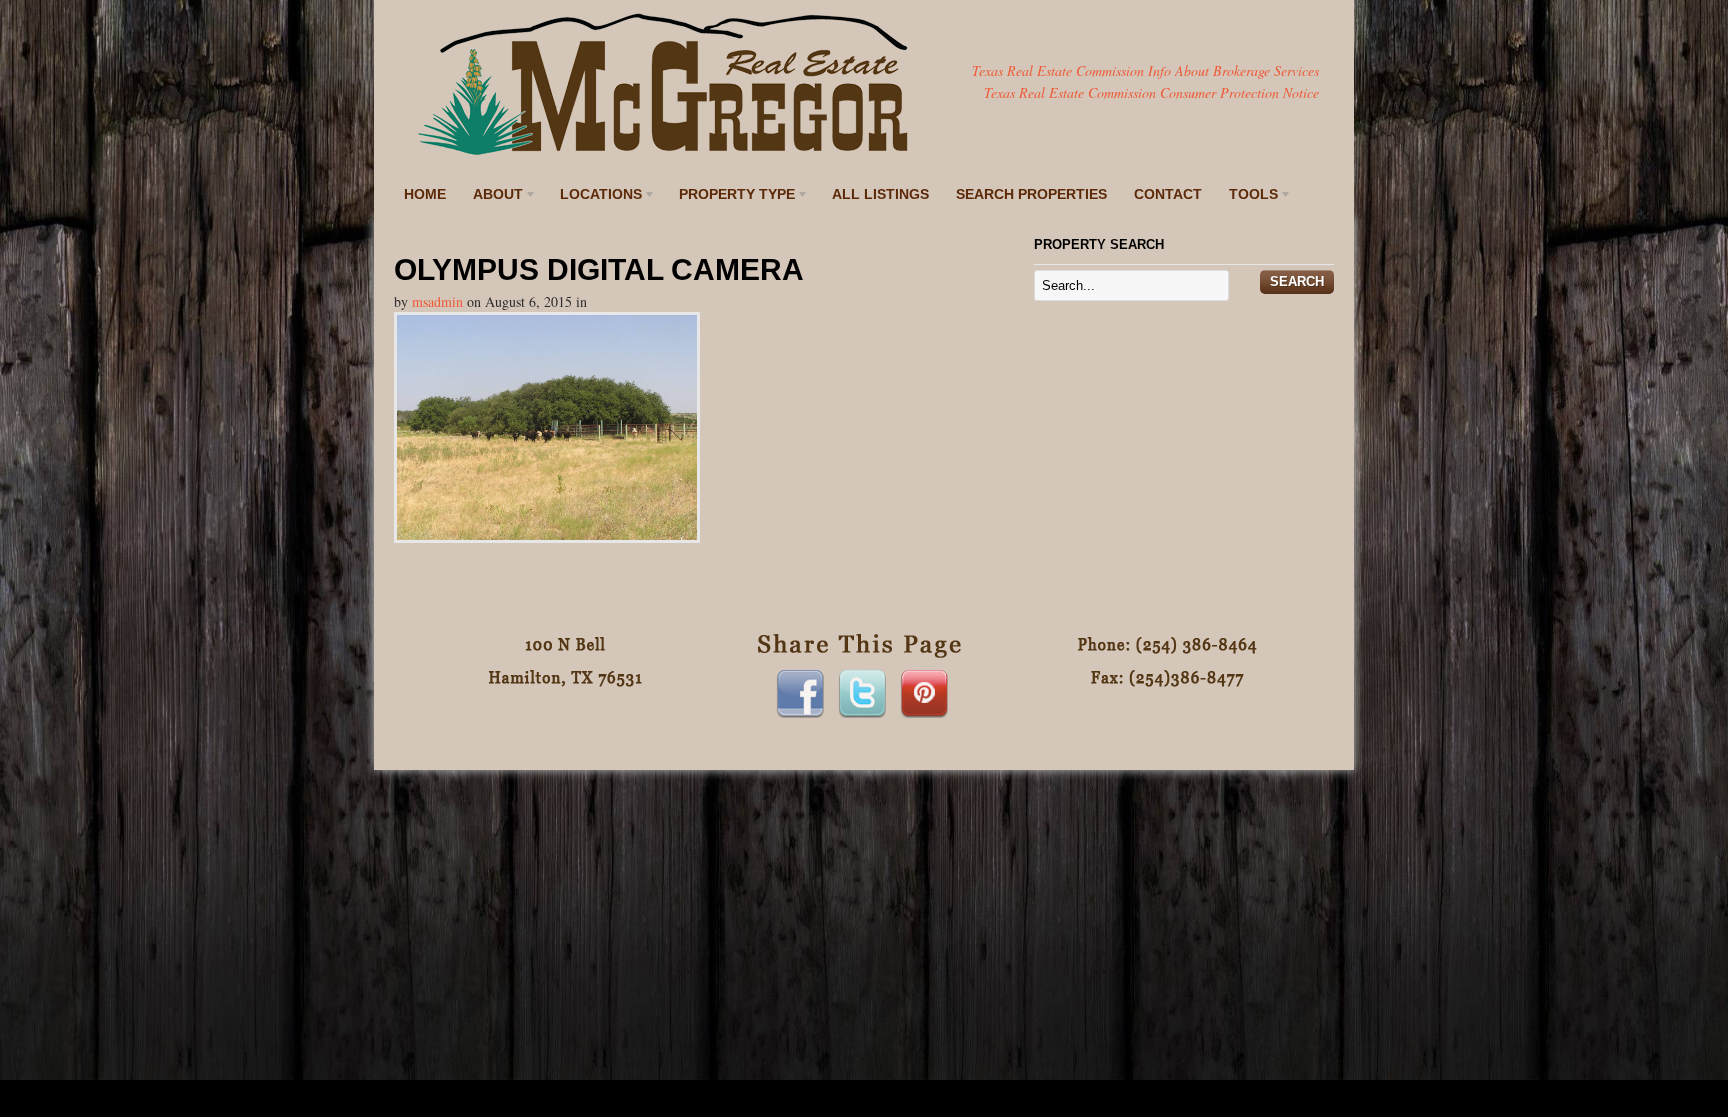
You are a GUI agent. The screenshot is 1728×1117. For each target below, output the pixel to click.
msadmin (437, 301)
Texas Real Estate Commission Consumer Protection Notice (1151, 92)
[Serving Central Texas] (664, 152)
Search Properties (1031, 194)
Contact (1168, 194)
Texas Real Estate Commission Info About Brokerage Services (1145, 70)
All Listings (880, 194)
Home (425, 194)
